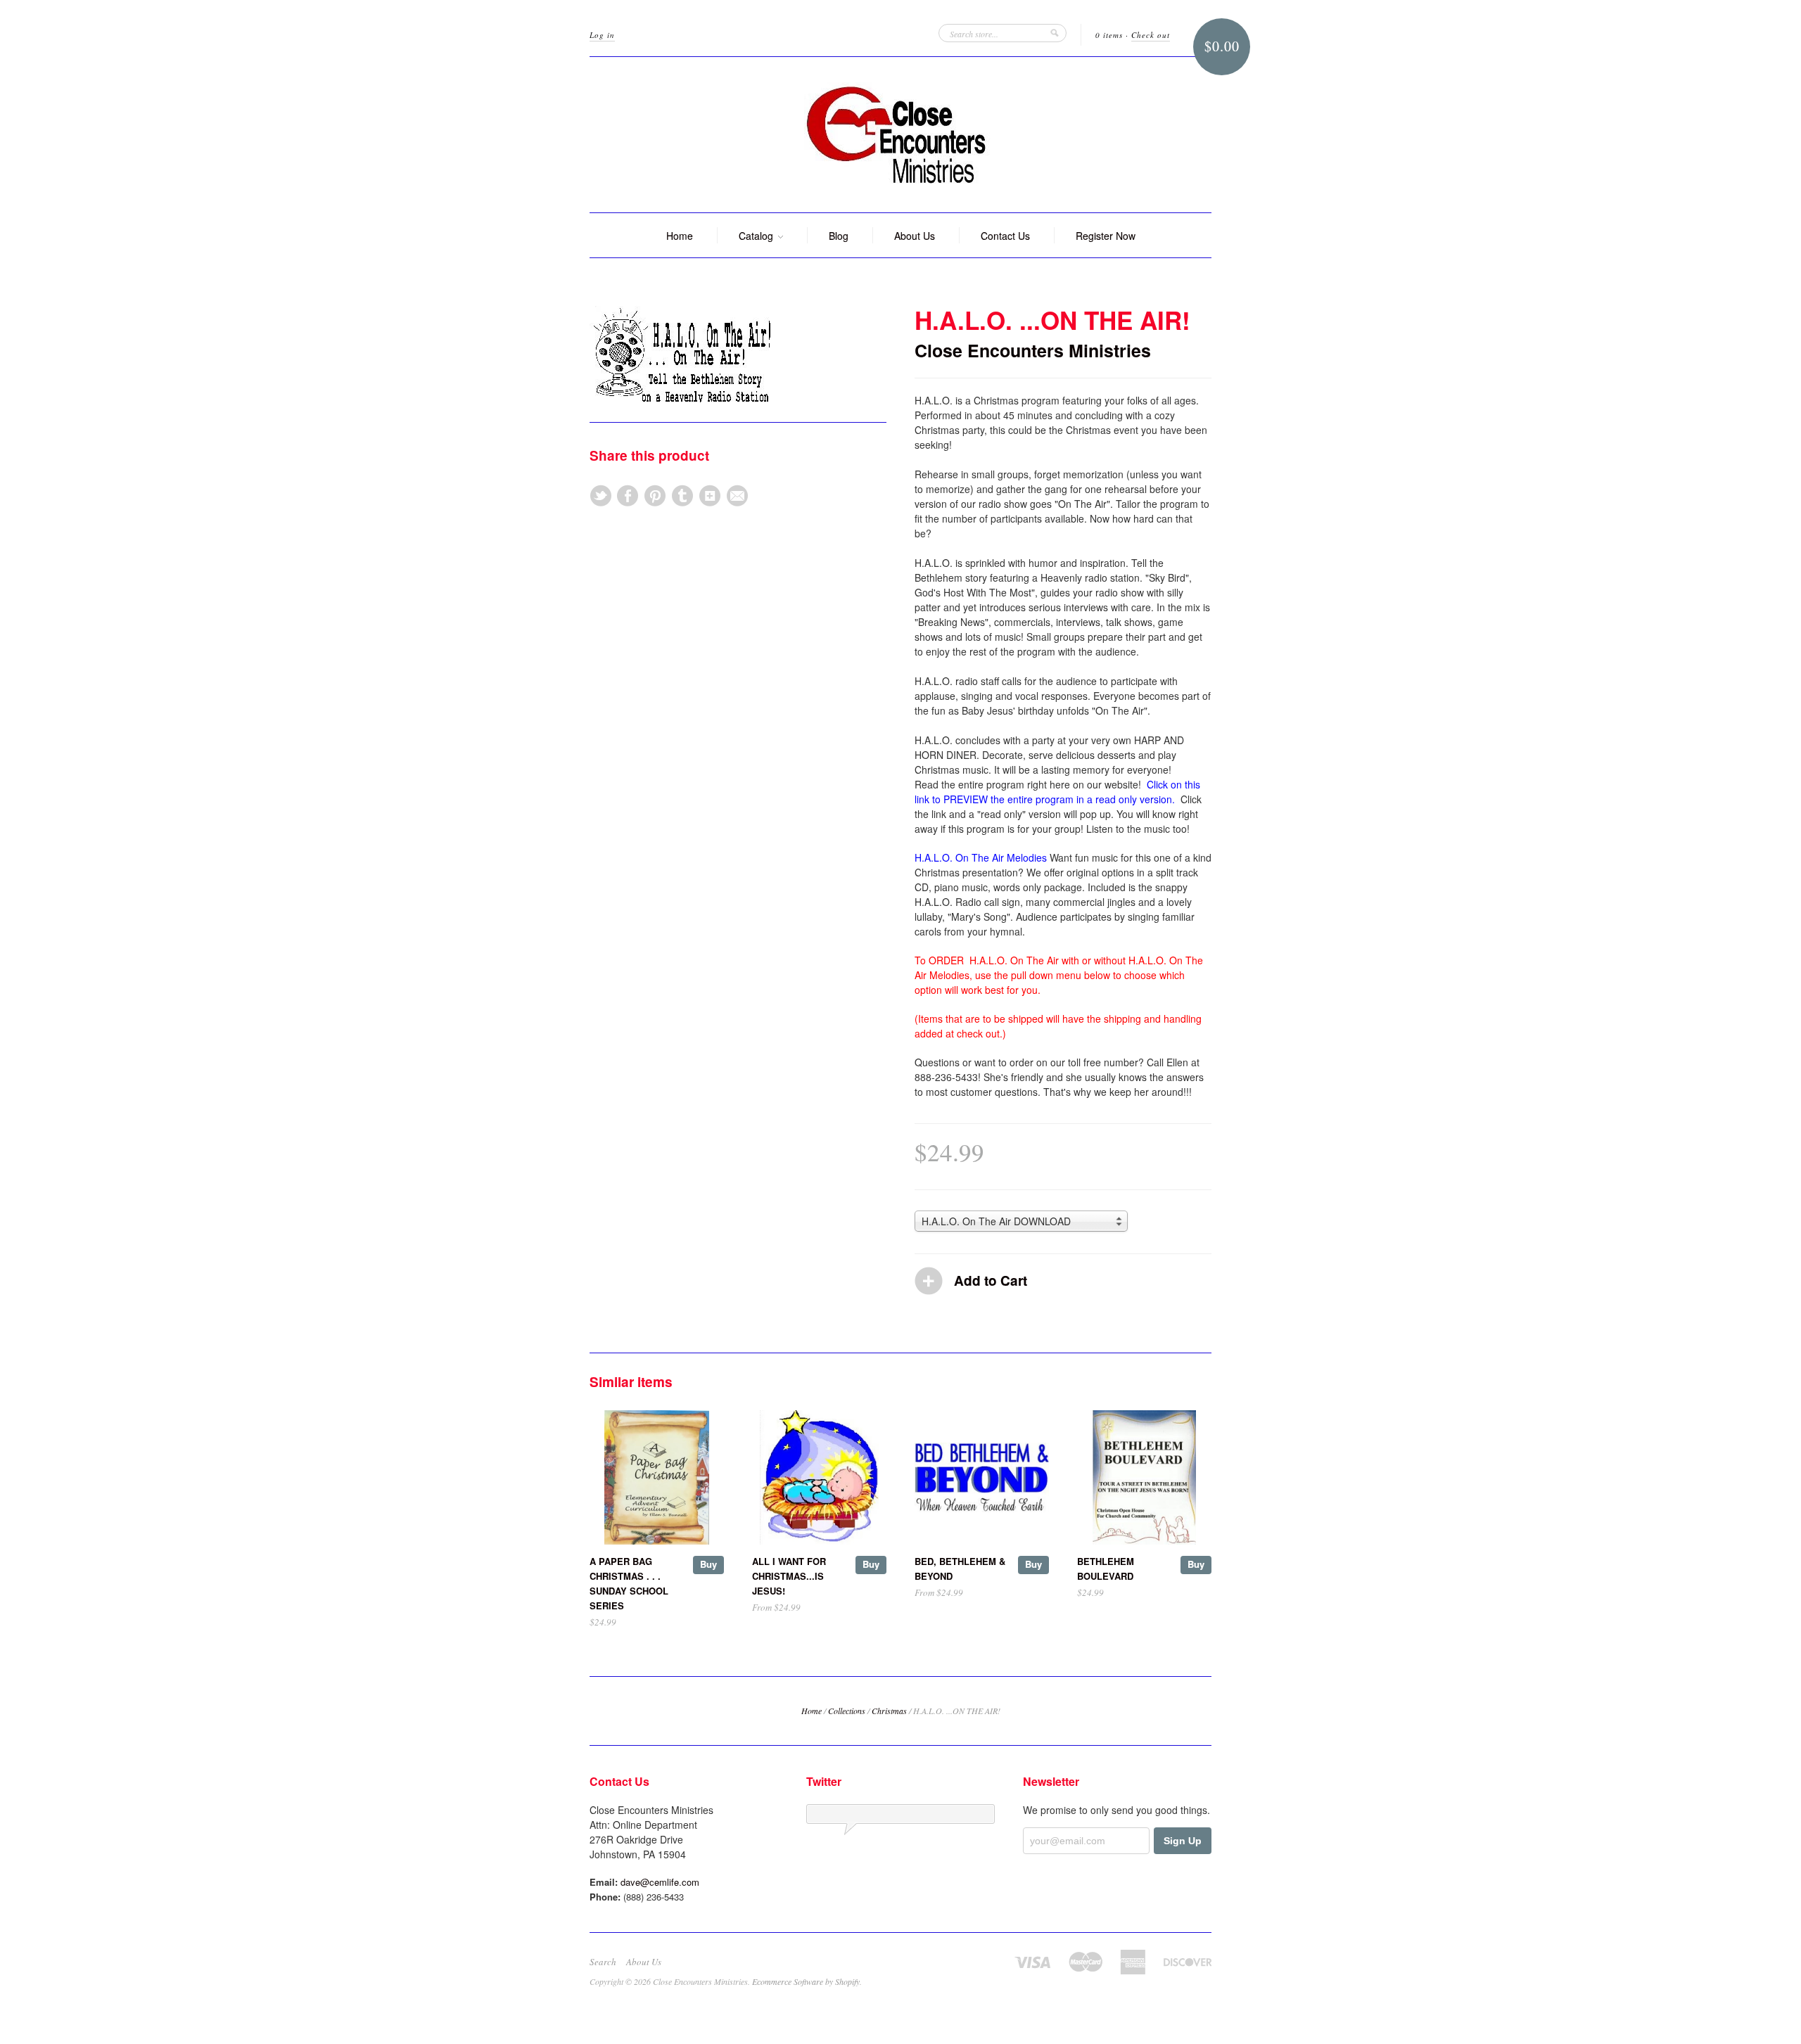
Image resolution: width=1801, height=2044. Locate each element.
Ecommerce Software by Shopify (806, 1981)
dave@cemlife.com (660, 1882)
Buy (708, 1564)
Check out (1151, 35)
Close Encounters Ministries (1033, 350)
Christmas (889, 1711)
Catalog (757, 236)
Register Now (1106, 236)
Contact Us (1005, 236)
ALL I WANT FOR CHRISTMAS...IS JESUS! (789, 1576)
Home (680, 236)
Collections (847, 1711)
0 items (1109, 35)
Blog (839, 236)
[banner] (900, 135)
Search (603, 1962)
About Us (915, 236)
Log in (602, 35)
